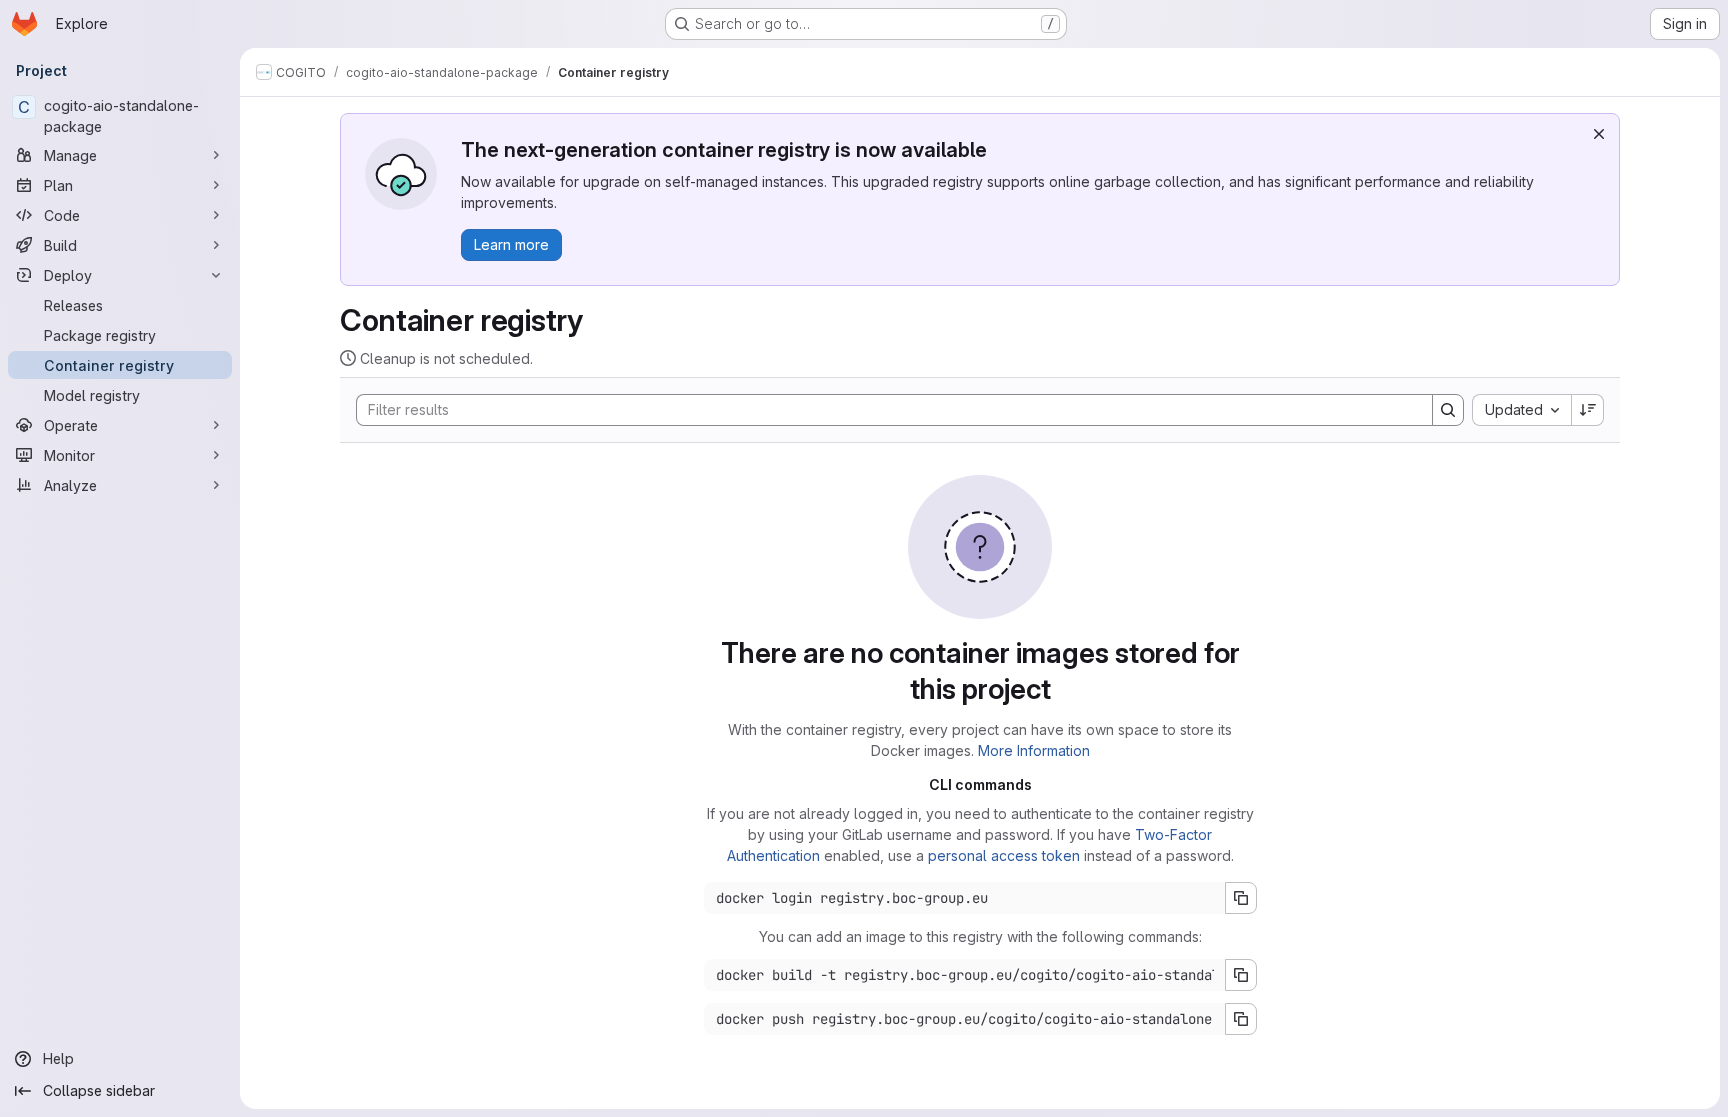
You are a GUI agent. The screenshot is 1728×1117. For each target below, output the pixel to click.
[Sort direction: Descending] (1588, 410)
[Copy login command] (1241, 898)
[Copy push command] (1241, 1019)
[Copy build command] (1241, 975)
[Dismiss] (1599, 134)
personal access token (1004, 855)
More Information (1034, 750)
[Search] (1448, 410)
